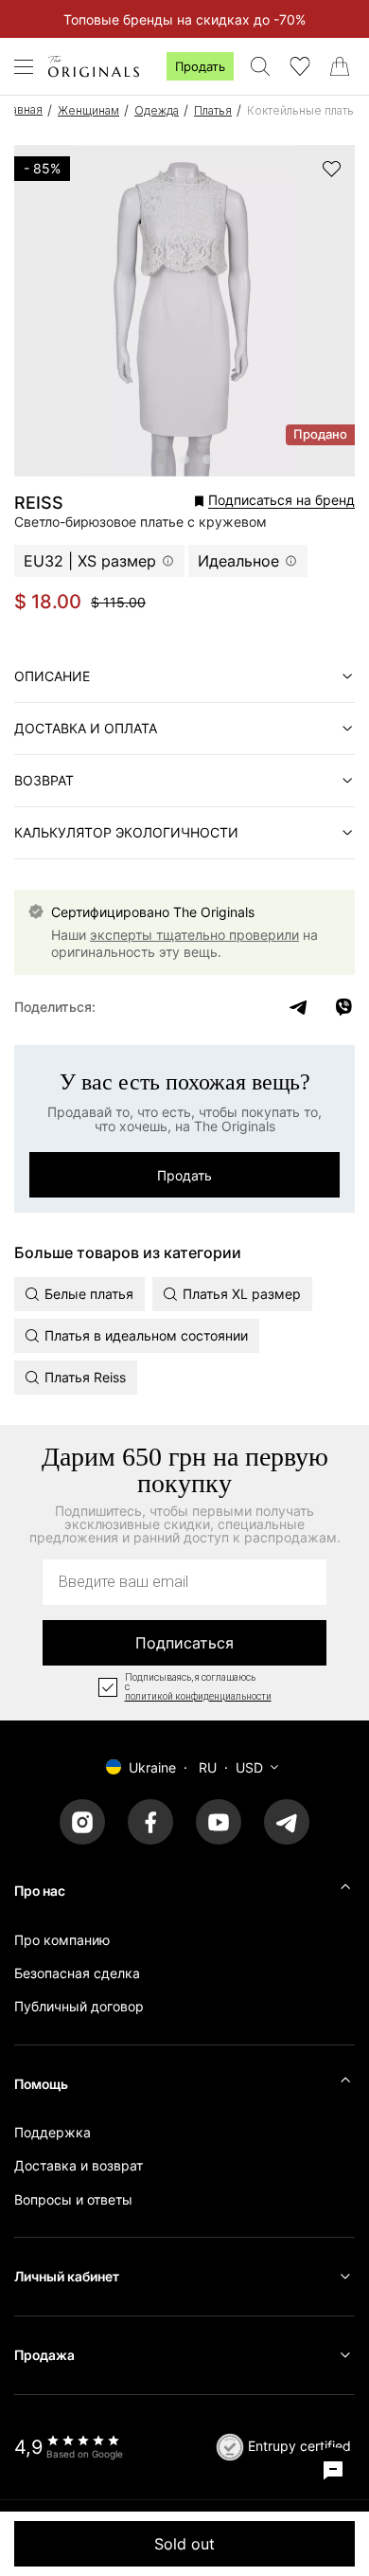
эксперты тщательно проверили (194, 935)
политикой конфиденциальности (198, 1697)
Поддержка (53, 2132)
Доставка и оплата (86, 728)
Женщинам (88, 110)
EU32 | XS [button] (90, 561)
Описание (52, 676)
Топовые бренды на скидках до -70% (184, 19)
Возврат (44, 780)
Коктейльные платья (304, 110)
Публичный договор (79, 2006)
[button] (236, 501)
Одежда (157, 110)
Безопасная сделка (77, 1973)
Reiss (39, 503)
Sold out (184, 2544)
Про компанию (62, 1940)
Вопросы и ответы (73, 2199)
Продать (200, 66)
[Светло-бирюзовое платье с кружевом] (162, 459)
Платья (213, 110)
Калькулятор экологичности (126, 832)
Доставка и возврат (79, 2165)
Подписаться (184, 1643)
